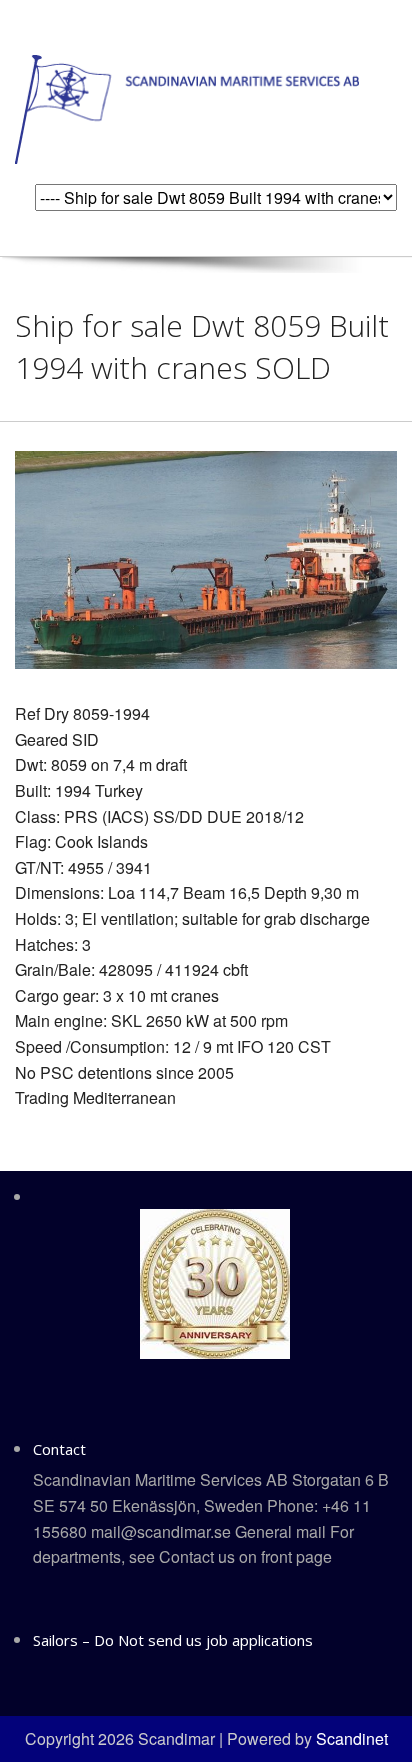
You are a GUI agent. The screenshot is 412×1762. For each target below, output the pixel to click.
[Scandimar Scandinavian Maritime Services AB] (187, 107)
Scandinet (352, 1738)
